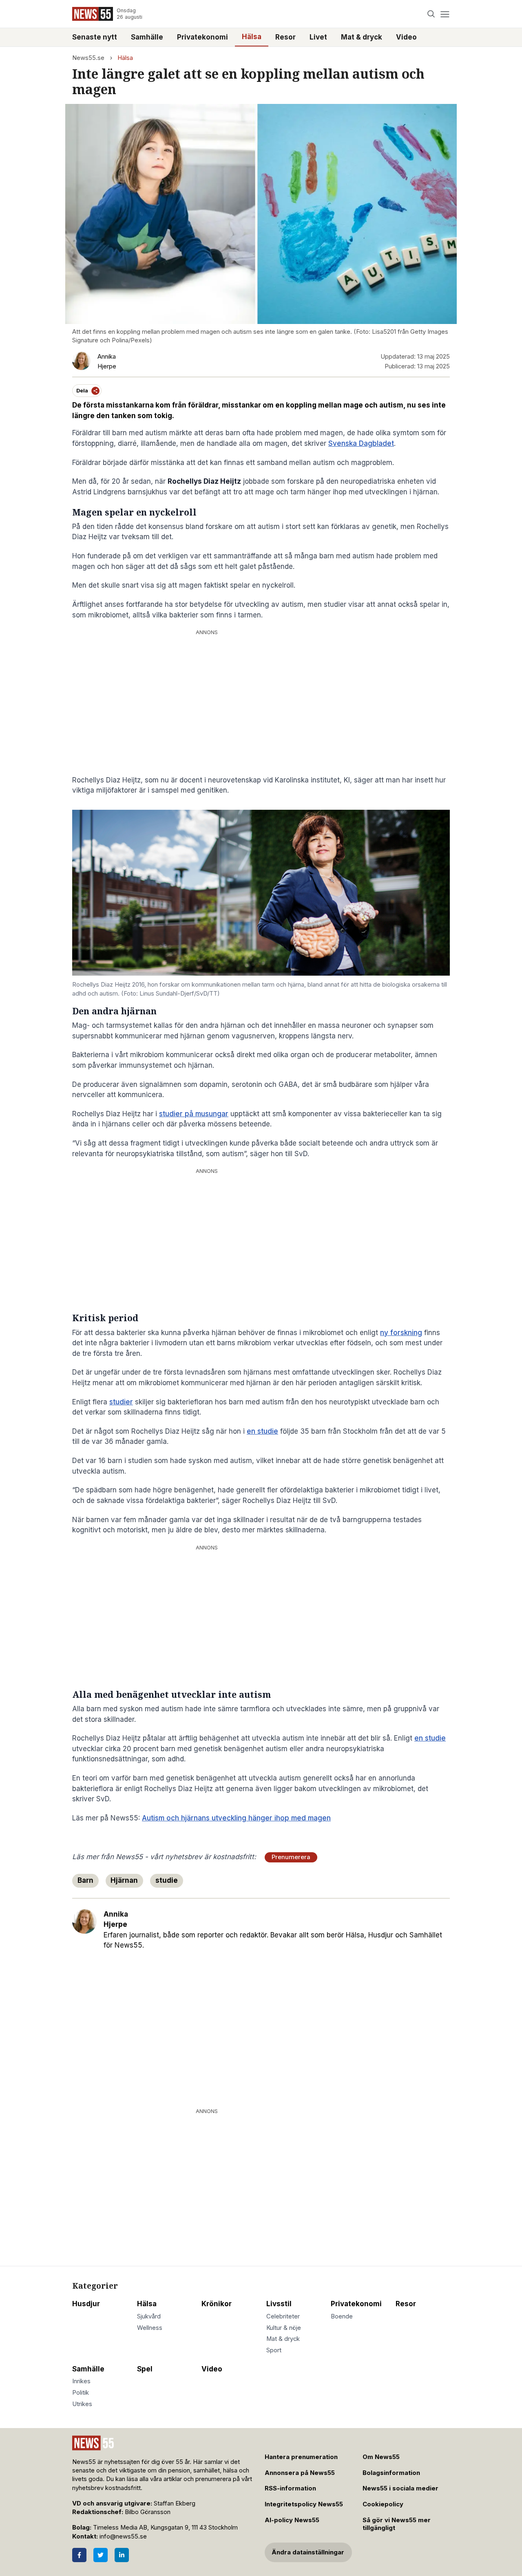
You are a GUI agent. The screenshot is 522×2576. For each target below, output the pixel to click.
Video (406, 37)
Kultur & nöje (284, 2328)
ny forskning (401, 1333)
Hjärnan (124, 1880)
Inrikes (81, 2381)
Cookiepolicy (383, 2504)
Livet (318, 37)
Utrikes (82, 2404)
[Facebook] (79, 2555)
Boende (342, 2316)
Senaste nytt (95, 37)
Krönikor (217, 2304)
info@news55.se (123, 2536)
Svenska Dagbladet (361, 443)
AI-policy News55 (292, 2520)
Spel (145, 2369)
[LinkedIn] (122, 2555)
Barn (85, 1880)
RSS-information (290, 2488)
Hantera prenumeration (301, 2457)
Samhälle (147, 37)
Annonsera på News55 (300, 2473)
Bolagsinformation (391, 2473)
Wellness (150, 2328)
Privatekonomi (202, 37)
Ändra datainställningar (308, 2552)
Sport (274, 2350)
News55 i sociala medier (400, 2488)
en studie (262, 1431)
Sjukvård (149, 2316)
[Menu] (445, 14)
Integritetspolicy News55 (304, 2504)
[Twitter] (101, 2555)
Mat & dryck (362, 37)
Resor (285, 37)
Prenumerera (291, 1857)
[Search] (431, 14)
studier (121, 1402)
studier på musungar (194, 1114)
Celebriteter (283, 2316)
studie (167, 1880)
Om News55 (381, 2457)
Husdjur (86, 2304)
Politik (81, 2393)
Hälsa (252, 37)
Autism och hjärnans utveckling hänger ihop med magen (236, 1818)
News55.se (88, 58)
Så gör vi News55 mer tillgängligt (397, 2524)
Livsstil (279, 2304)
